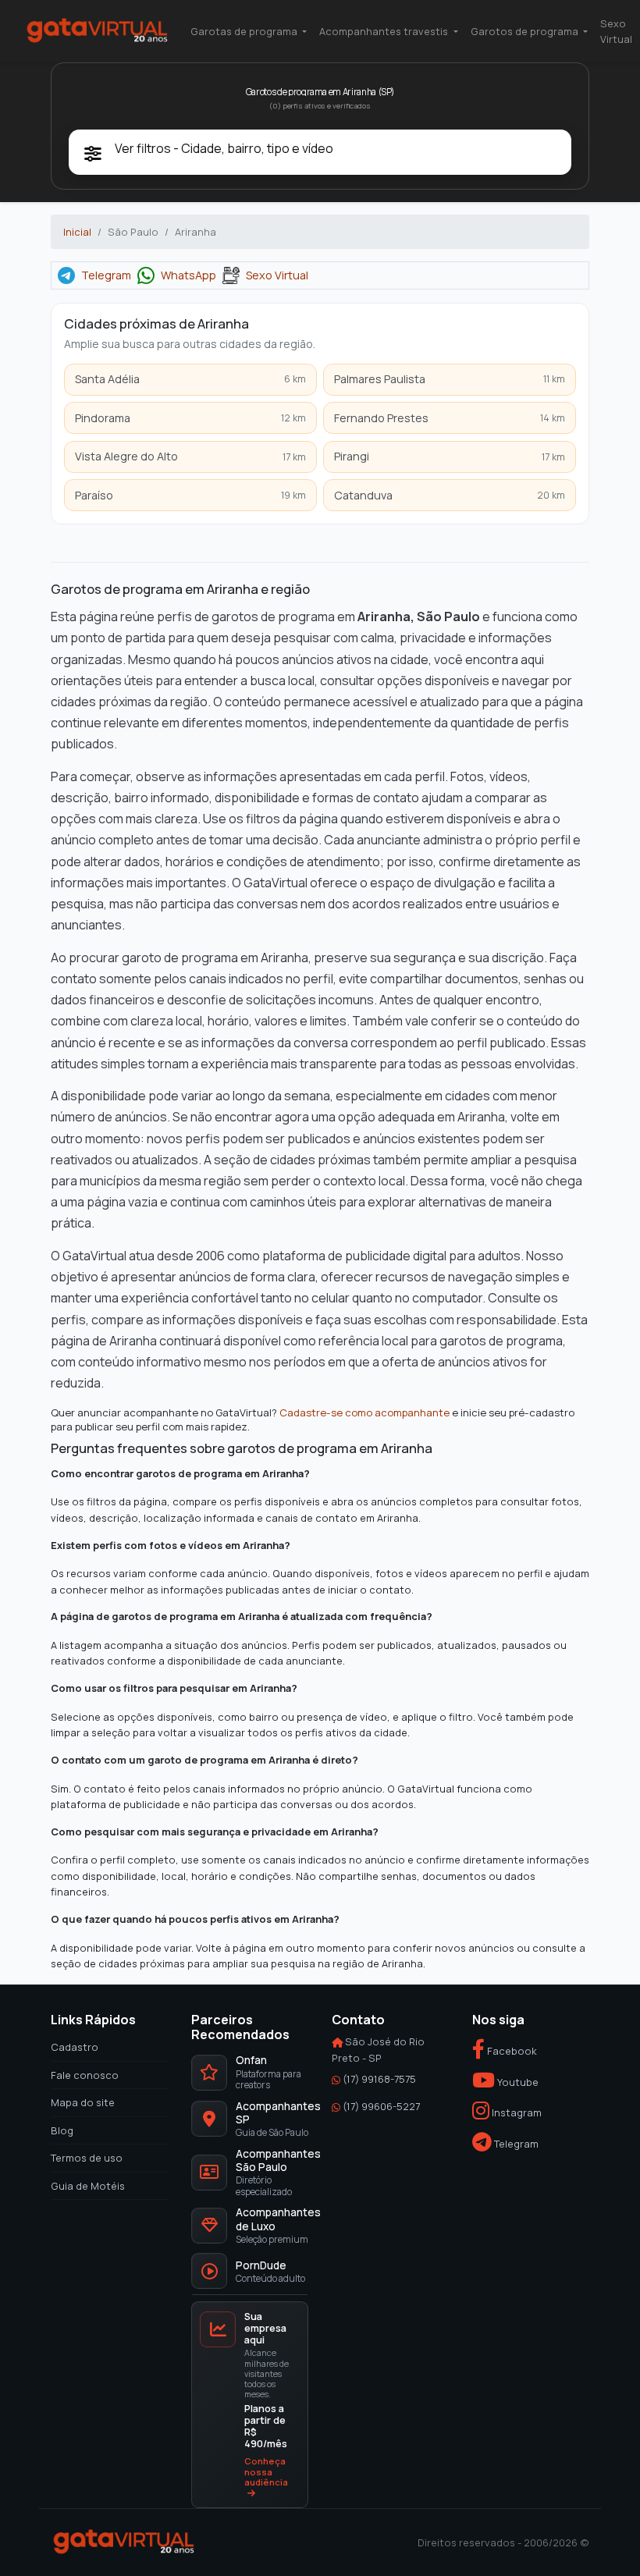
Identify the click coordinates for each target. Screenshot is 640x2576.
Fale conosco (85, 2074)
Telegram (106, 275)
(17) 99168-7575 (379, 2079)
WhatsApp (188, 275)
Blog (62, 2130)
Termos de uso (87, 2158)
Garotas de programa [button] (245, 31)
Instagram (516, 2112)
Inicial (77, 232)
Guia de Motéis (88, 2185)
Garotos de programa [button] (526, 31)
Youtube (517, 2082)
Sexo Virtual (616, 31)
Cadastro (75, 2047)
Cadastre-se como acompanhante (364, 1413)
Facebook (511, 2051)
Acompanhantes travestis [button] (385, 31)
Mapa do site (83, 2102)
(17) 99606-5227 (381, 2105)
